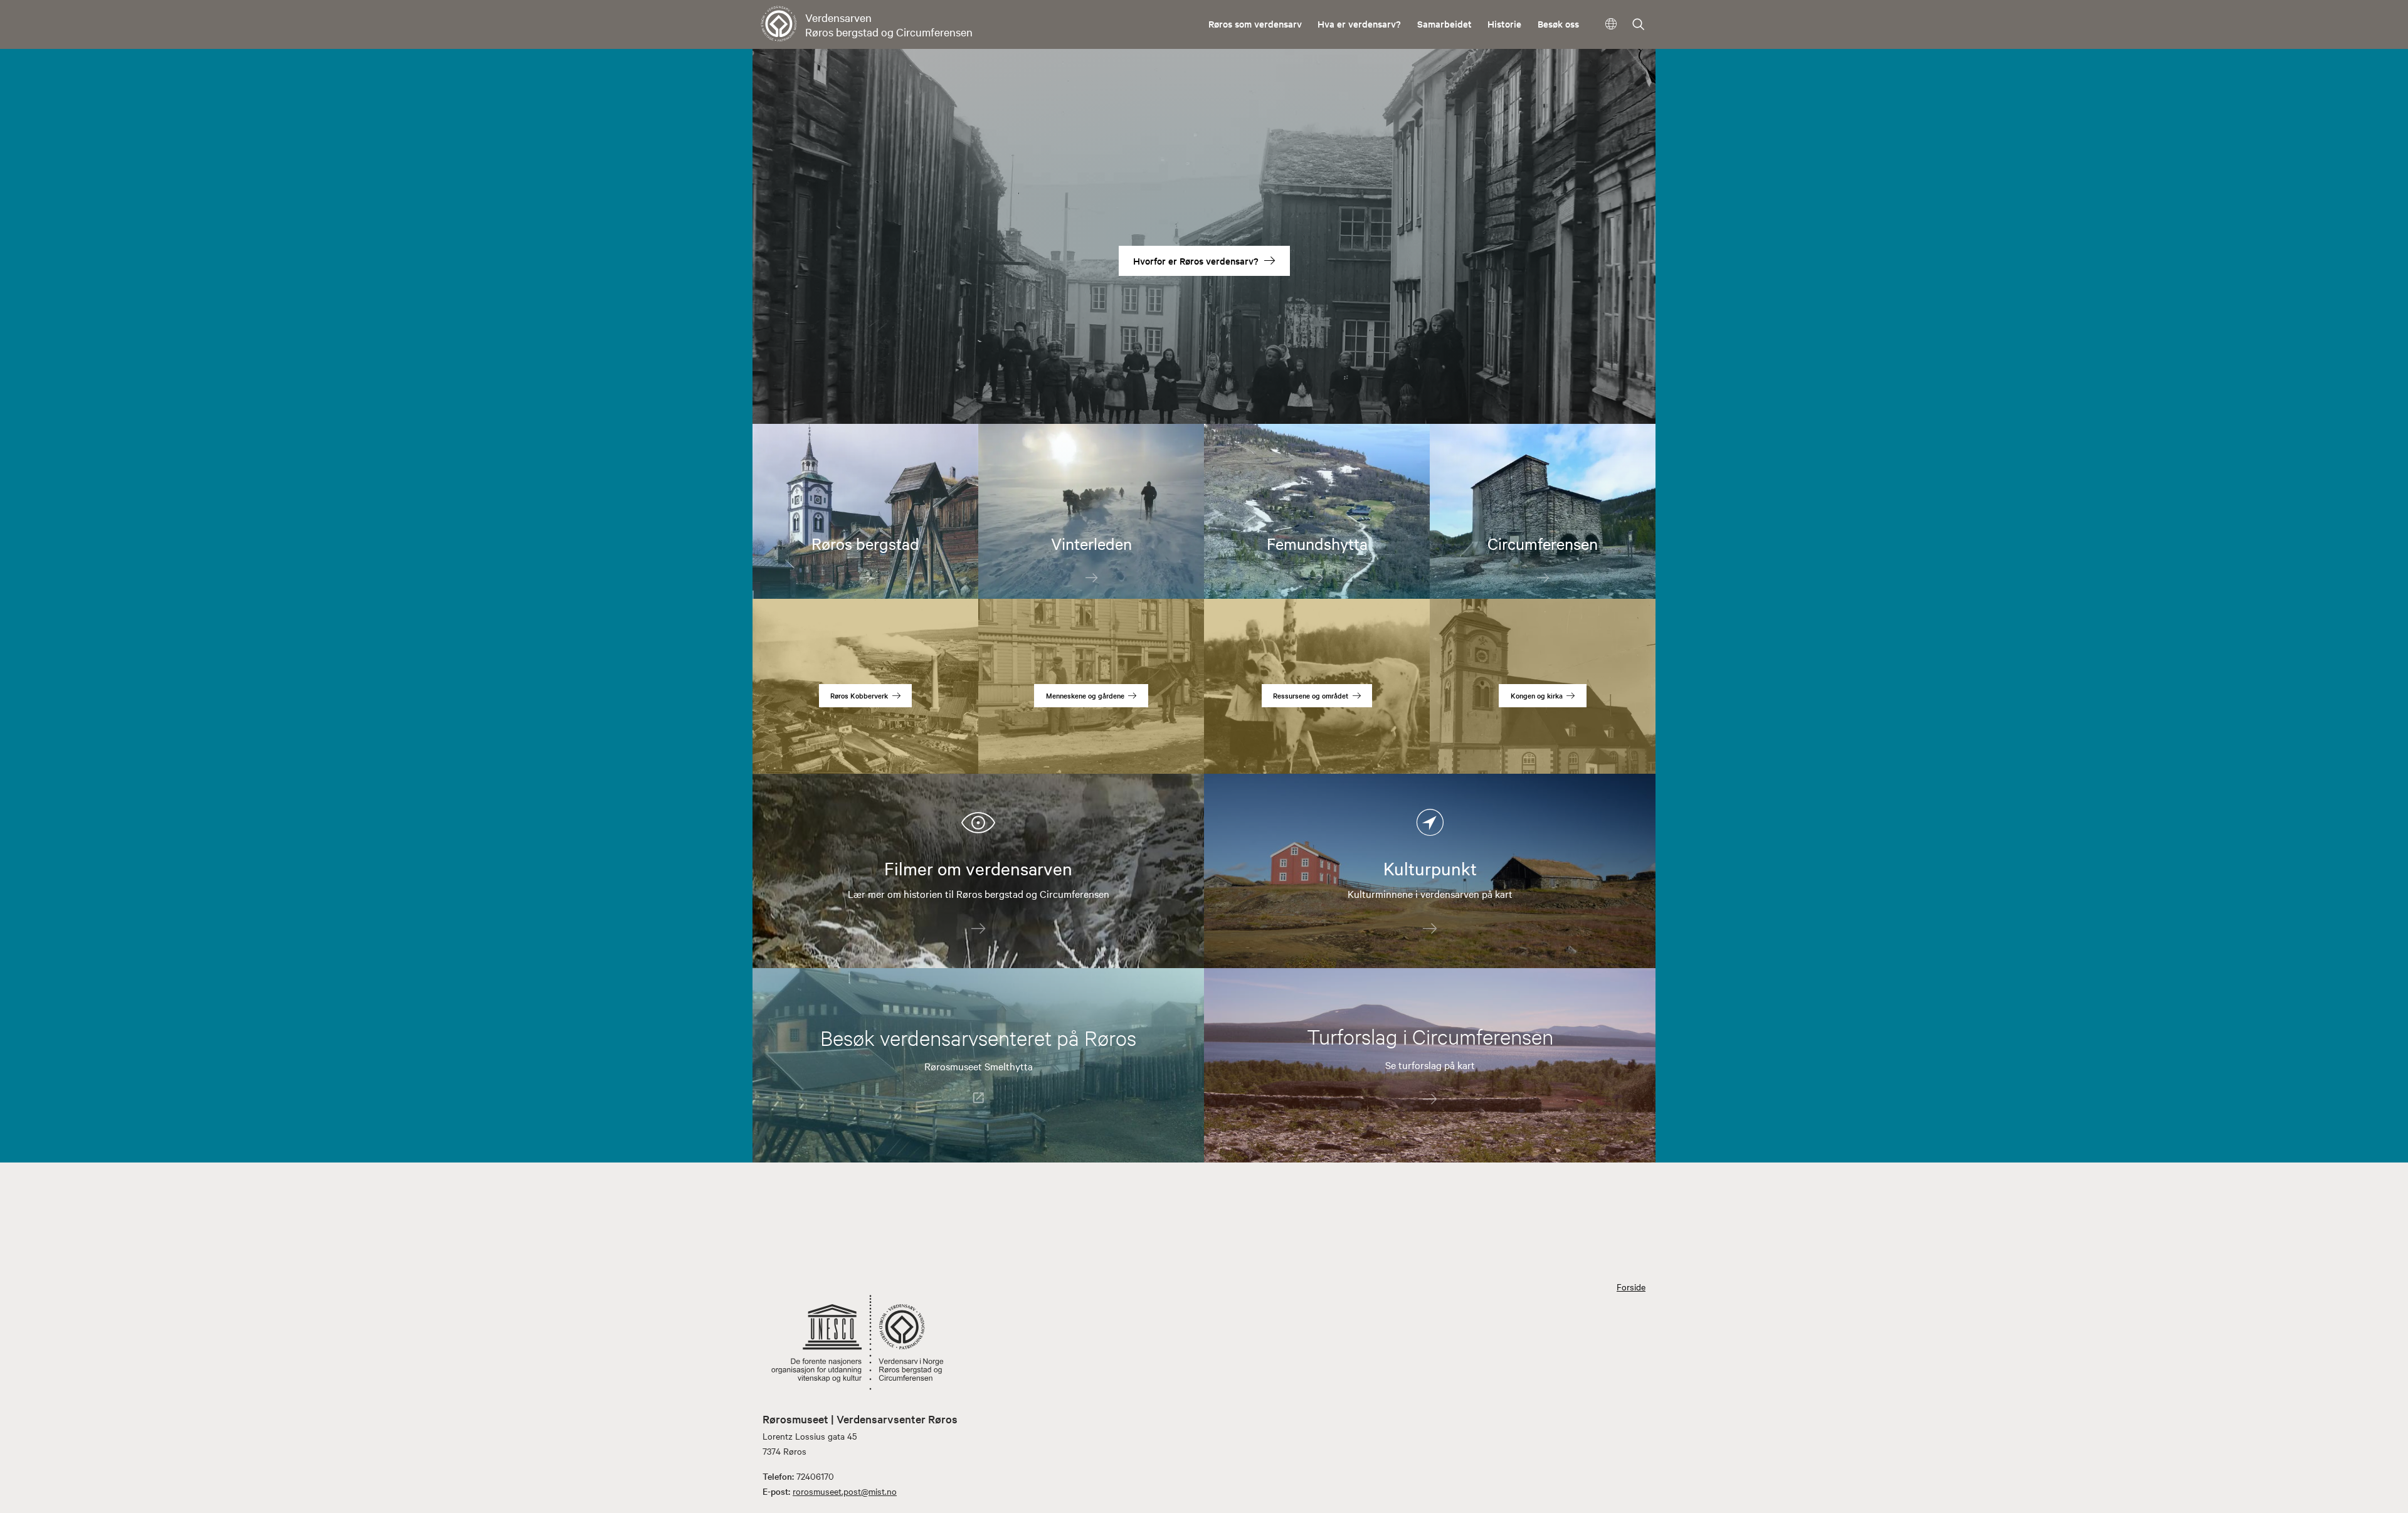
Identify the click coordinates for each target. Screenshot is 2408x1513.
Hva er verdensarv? (1359, 24)
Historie (1504, 24)
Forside (1631, 1287)
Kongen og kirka (1537, 695)
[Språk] (1611, 24)
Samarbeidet (1444, 24)
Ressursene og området (1311, 695)
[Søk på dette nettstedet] (1639, 25)
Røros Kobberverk (859, 695)
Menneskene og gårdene (1085, 695)
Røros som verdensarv (1255, 24)
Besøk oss (1558, 24)
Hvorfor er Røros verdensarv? (1196, 261)
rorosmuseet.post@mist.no (845, 1491)
